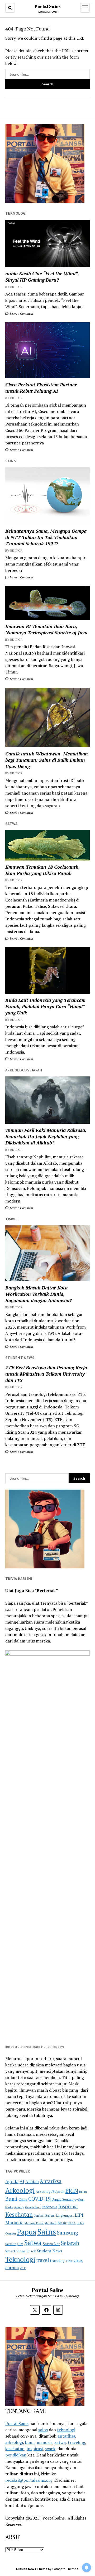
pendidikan (16, 2455)
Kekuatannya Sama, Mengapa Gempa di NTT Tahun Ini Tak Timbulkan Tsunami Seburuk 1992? (46, 537)
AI (22, 2181)
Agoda (12, 2181)
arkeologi (14, 2442)
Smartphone (15, 2251)
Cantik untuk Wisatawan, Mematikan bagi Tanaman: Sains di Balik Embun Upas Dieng (47, 760)
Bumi (11, 2199)
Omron (11, 2233)
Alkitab (32, 2181)
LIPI (79, 2215)
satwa (60, 2442)
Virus (69, 2261)
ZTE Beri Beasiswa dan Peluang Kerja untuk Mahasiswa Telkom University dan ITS (46, 1374)
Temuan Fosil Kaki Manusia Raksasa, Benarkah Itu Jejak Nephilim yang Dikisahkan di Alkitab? (46, 1136)
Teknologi (20, 2259)
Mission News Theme (32, 2569)
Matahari (51, 2223)
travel (43, 2260)
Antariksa (51, 2181)
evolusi (79, 2199)
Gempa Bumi (33, 2207)
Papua (27, 2232)
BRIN (72, 2191)
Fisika (9, 2207)
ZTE (23, 2268)
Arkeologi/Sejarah (50, 2191)
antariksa (66, 2436)
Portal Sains (48, 6)
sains (43, 2430)
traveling (57, 2261)
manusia (45, 2442)
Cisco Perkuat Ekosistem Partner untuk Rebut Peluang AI (41, 388)
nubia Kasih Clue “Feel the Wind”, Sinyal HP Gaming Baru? (42, 277)
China (23, 2199)
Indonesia (50, 2207)
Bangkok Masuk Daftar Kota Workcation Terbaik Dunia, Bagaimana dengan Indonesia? (39, 1294)
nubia (80, 2223)
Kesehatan (19, 2214)
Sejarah (70, 2243)
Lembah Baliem (44, 2215)
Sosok (31, 2251)
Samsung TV (14, 2244)
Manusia (14, 2222)
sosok (50, 2449)
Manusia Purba (34, 2223)
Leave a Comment (21, 313)
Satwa (33, 2243)
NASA (72, 2223)
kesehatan (15, 2449)
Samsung (68, 2233)
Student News (50, 2251)
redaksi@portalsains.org (29, 2480)
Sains (47, 2232)
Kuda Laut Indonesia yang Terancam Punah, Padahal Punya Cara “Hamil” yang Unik (45, 1006)
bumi (30, 2442)
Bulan (83, 2192)
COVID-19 (39, 2199)
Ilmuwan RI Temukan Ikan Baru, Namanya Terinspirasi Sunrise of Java (46, 629)
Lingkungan (65, 2215)
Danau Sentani (62, 2199)
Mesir (62, 2223)
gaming (19, 2207)
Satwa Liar (51, 2244)
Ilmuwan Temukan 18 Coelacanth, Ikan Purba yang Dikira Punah (42, 870)
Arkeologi (20, 2190)
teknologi (66, 2430)
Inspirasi (68, 2206)
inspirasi (35, 2449)
